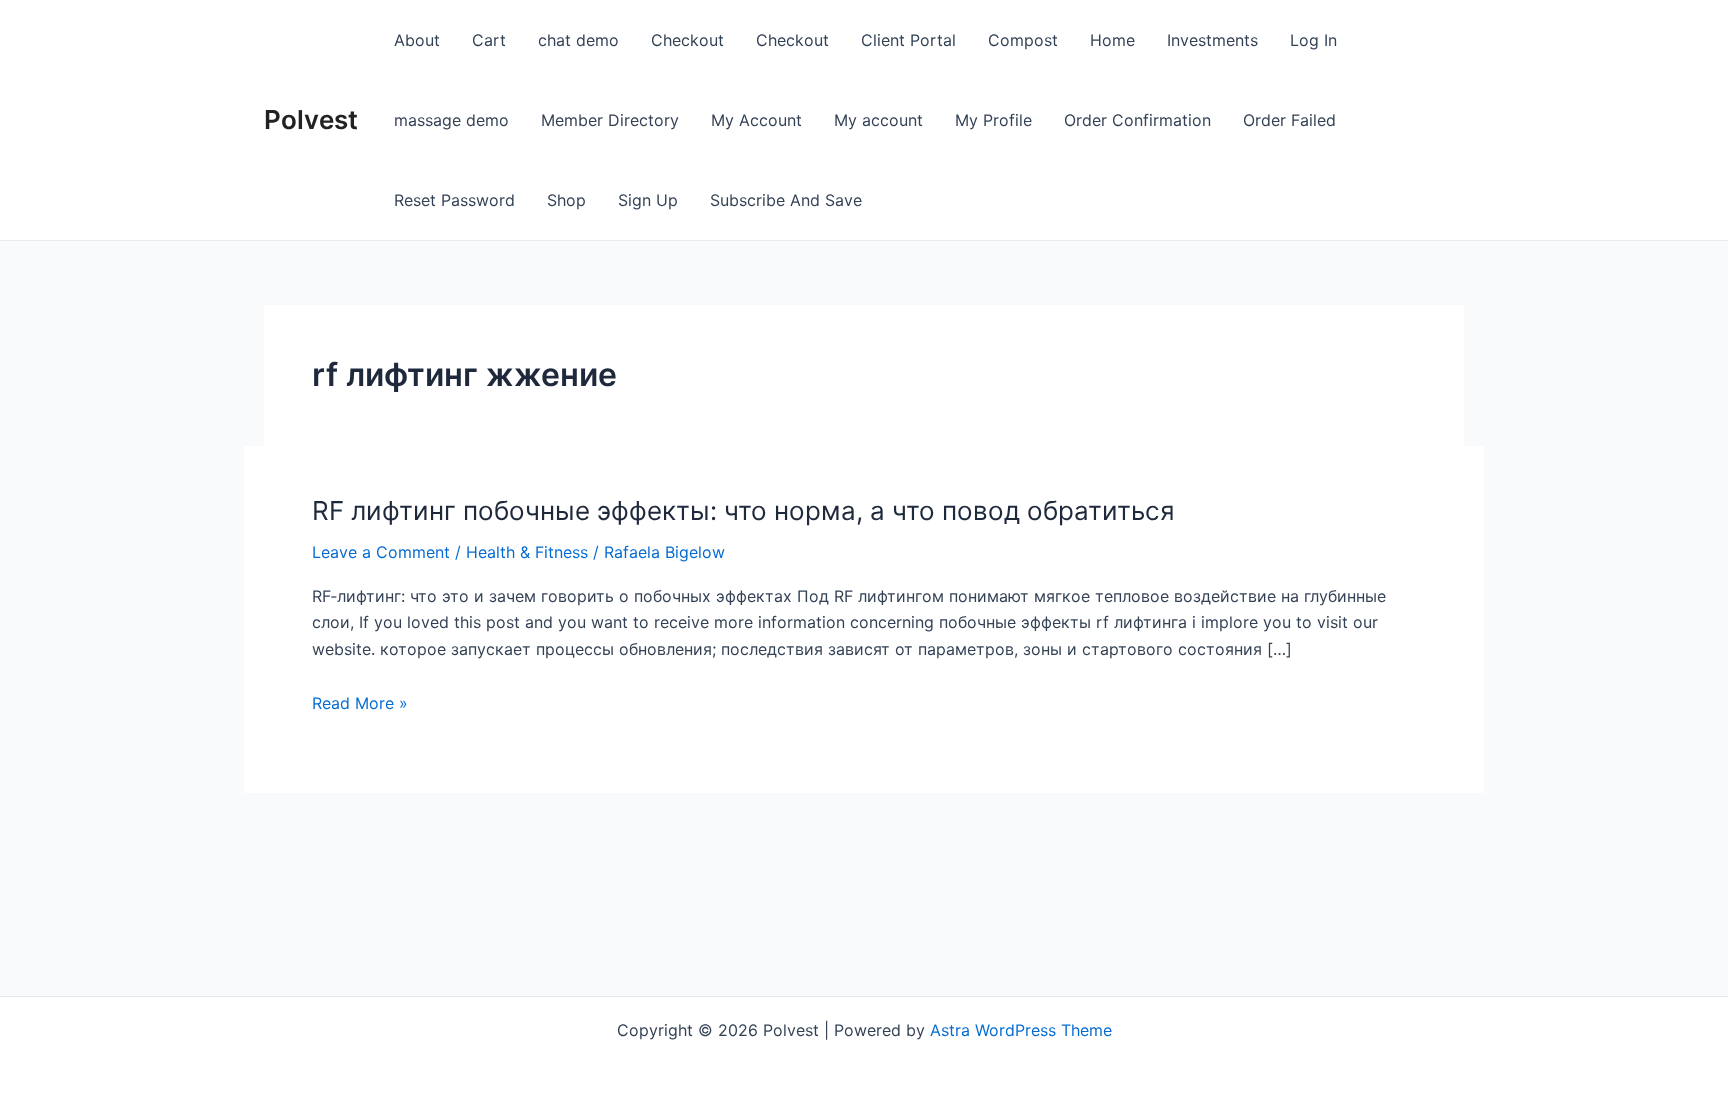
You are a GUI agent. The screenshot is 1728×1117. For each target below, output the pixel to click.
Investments (1212, 40)
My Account (756, 120)
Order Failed (1289, 120)
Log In (1313, 40)
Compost (1023, 40)
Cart (489, 40)
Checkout (687, 40)
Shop (566, 200)
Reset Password (454, 200)
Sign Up (648, 200)
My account (878, 120)
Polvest (311, 119)
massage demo (451, 120)
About (417, 40)
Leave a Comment (381, 552)
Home (1112, 40)
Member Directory (610, 120)
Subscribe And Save (786, 200)
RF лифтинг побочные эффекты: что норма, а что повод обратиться (743, 510)
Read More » (360, 703)
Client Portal (908, 40)
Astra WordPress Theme (1021, 1030)
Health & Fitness (527, 552)
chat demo (578, 40)
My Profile (993, 120)
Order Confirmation (1137, 120)
